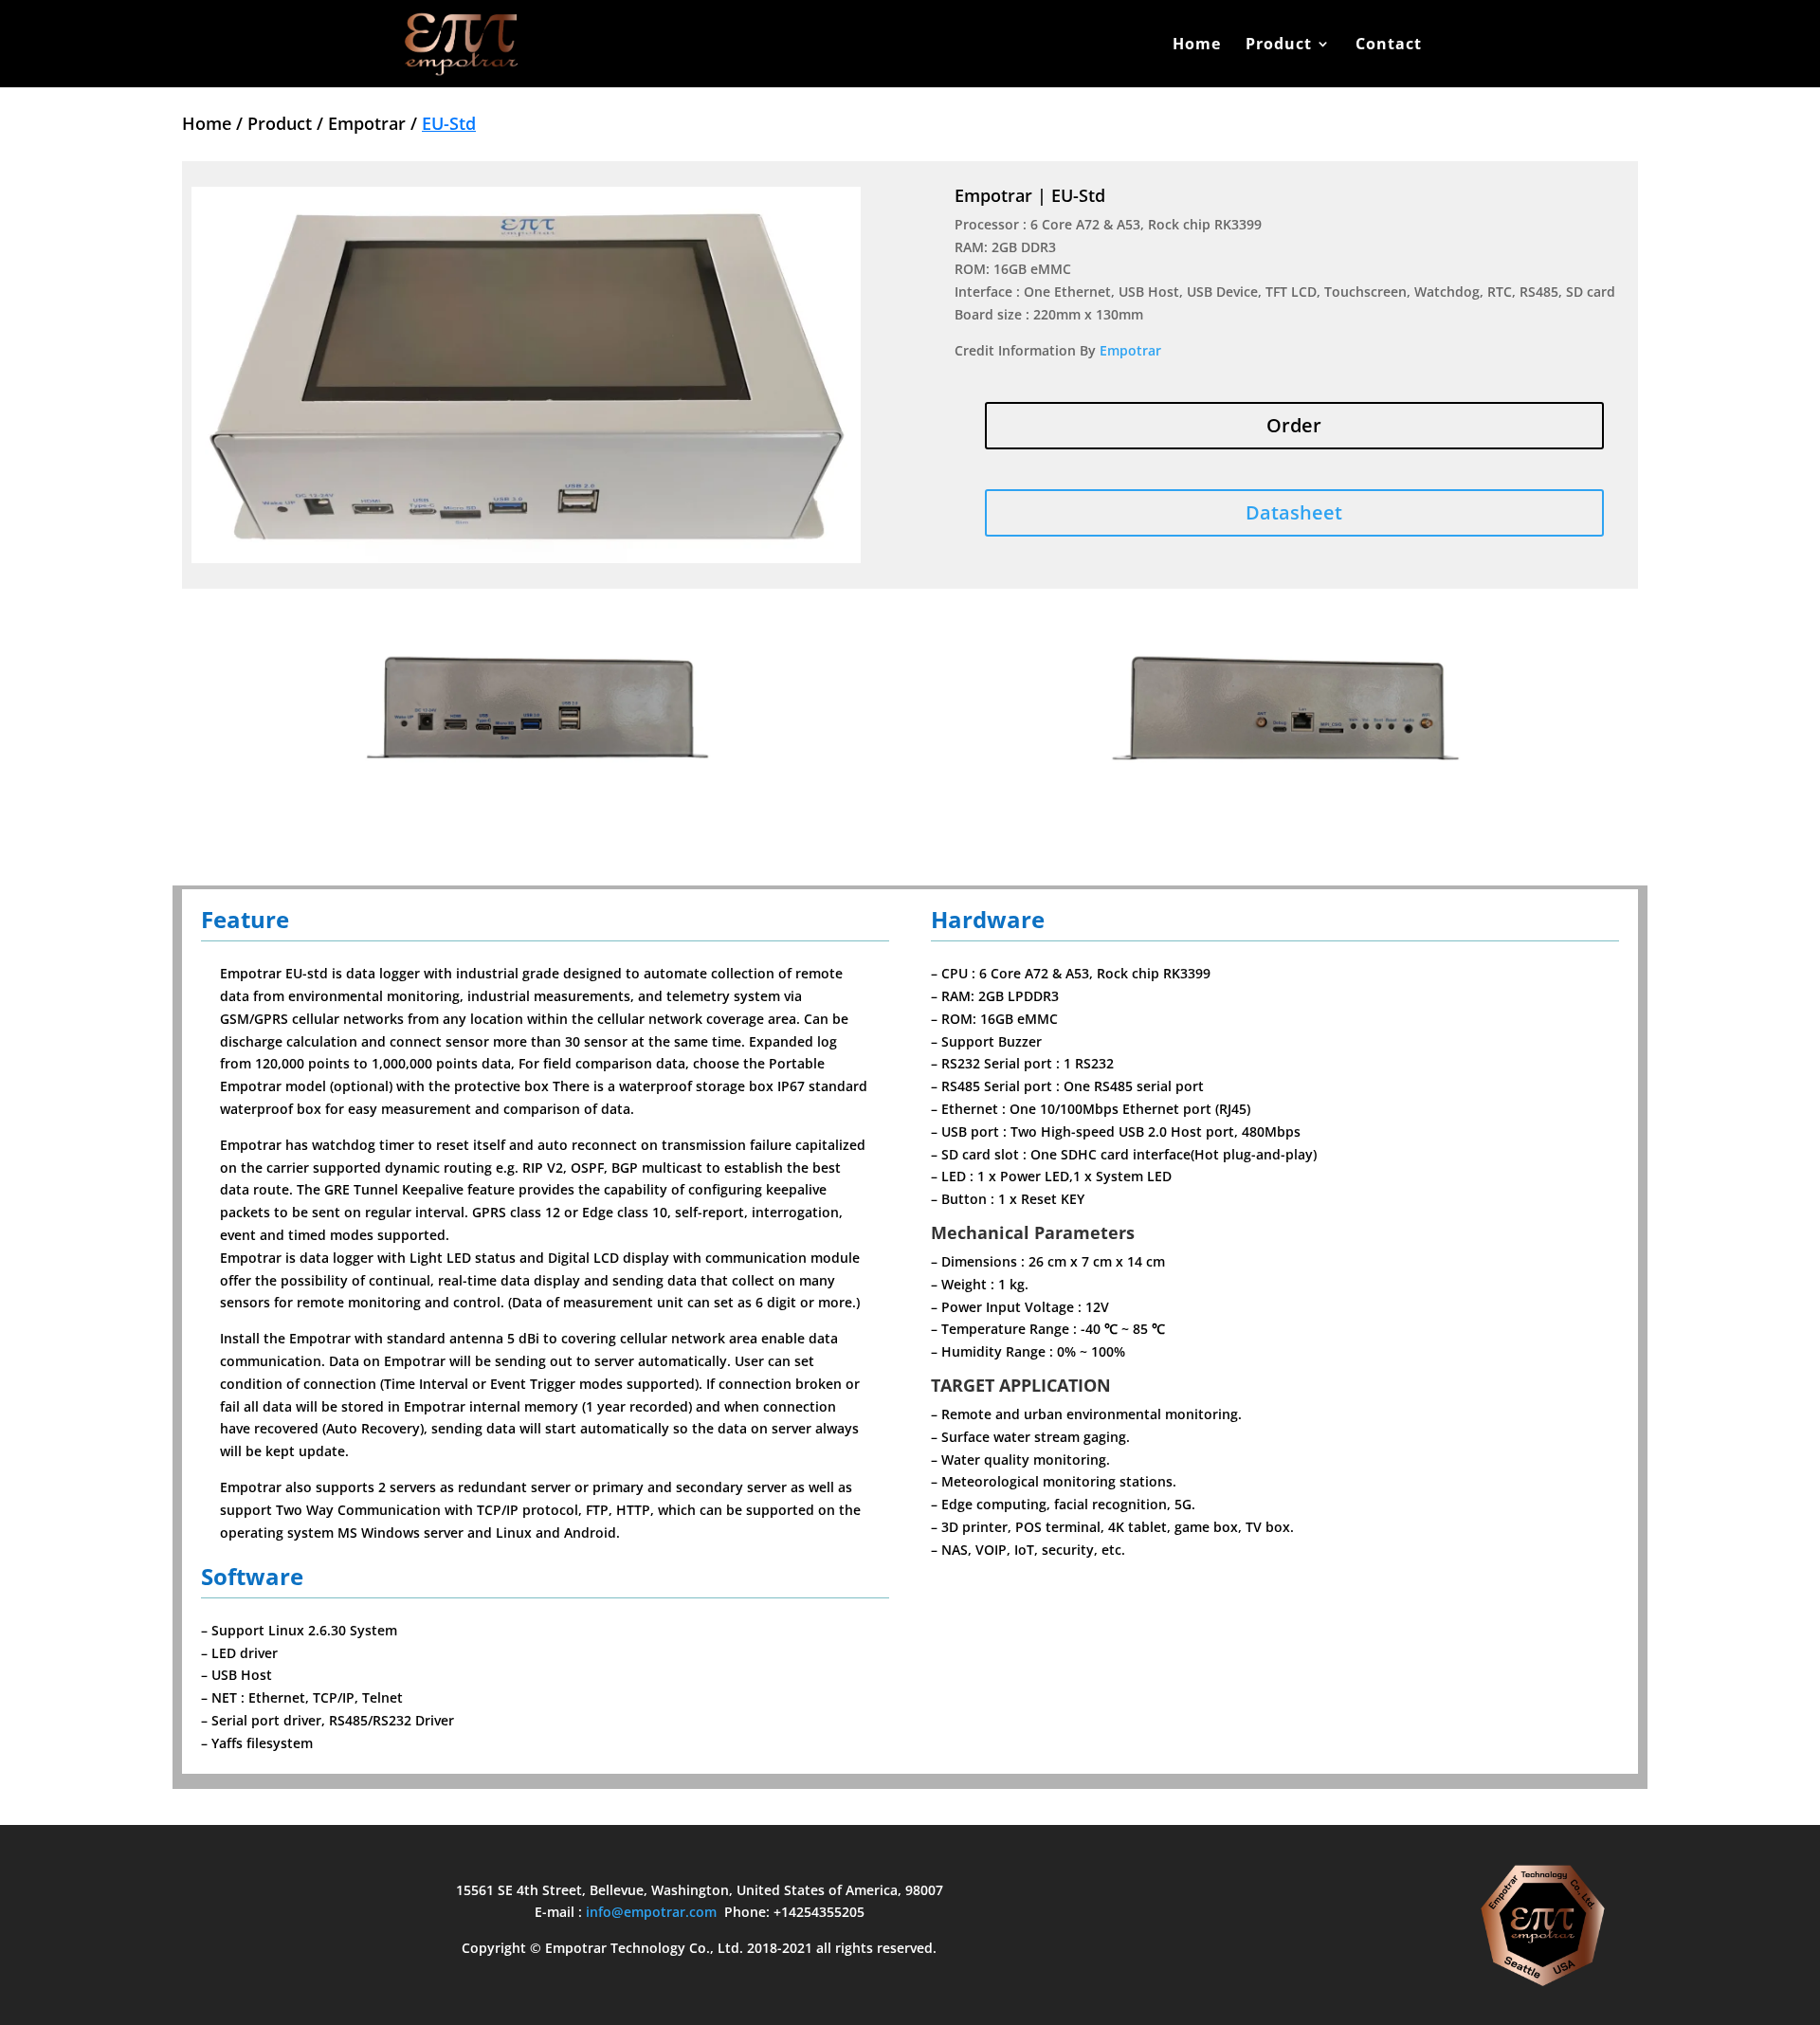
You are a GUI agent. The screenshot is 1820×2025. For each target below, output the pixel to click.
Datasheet (1294, 512)
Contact (1389, 46)
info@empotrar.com (651, 1912)
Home (1197, 46)
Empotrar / (375, 123)
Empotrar (1130, 350)
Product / (288, 123)
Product (1279, 46)
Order (1294, 425)
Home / (215, 123)
